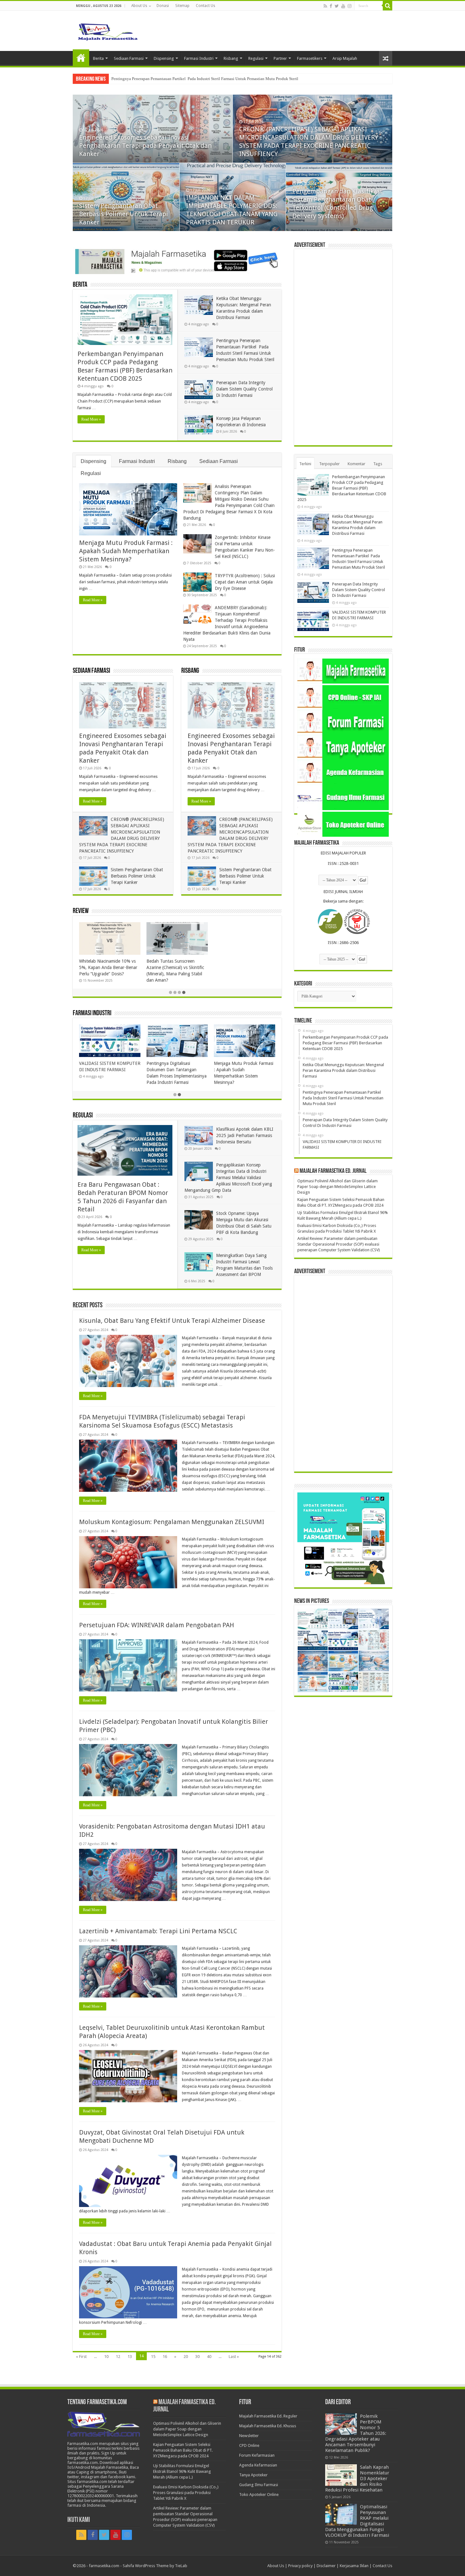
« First (81, 2357)
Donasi (163, 6)
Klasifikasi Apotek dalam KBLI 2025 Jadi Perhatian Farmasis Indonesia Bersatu (245, 1135)
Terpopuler (329, 464)
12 (118, 2357)
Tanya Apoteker (253, 2475)
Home (81, 58)
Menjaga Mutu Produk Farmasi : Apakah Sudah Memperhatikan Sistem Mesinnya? (126, 551)
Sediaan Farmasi (129, 58)
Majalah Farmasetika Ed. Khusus (268, 2426)
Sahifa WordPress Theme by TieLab (155, 2566)
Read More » (91, 419)
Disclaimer (326, 2566)
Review (81, 911)
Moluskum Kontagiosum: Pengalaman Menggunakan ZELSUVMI (172, 1522)
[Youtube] (343, 6)
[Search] (387, 6)
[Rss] (325, 6)
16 (165, 2357)
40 (209, 2357)
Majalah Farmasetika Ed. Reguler (268, 2416)
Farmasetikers (310, 58)
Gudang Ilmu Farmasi (259, 2485)
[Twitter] (337, 6)
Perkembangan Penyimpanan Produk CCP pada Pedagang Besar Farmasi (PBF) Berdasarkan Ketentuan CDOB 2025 (148, 146)
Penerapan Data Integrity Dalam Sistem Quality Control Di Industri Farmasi (176, 79)
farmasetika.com (104, 2566)
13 (130, 2357)
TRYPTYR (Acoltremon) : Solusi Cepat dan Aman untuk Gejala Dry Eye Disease (245, 582)
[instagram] (350, 6)
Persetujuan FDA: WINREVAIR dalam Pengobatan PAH (157, 1625)
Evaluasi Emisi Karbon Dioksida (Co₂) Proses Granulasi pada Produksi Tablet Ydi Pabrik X (186, 2493)
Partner (280, 58)
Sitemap (182, 6)
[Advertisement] (343, 347)
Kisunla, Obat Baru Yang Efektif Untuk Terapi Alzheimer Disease (172, 1321)
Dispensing (164, 58)
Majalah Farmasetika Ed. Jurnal (333, 1171)
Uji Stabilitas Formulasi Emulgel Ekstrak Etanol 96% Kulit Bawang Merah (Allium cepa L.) (182, 2471)
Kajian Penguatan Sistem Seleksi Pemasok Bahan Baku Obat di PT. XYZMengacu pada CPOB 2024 (183, 2450)
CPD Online (249, 2445)
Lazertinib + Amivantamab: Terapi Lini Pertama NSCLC (158, 1931)
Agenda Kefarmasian (258, 2465)
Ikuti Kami (79, 2520)
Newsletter (249, 2436)
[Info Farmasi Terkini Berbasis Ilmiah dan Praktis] (108, 30)
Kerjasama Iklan (354, 2566)
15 (153, 2357)
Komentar (356, 464)
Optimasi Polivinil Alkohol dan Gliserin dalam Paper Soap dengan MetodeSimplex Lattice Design (338, 1187)
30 (197, 2357)
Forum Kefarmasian (257, 2455)
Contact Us (205, 6)
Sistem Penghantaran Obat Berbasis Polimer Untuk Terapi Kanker (137, 876)
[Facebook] (331, 6)
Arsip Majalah (345, 58)
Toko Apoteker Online (259, 2495)
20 (186, 2357)
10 (106, 2357)
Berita (98, 58)
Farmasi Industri (199, 58)
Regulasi (256, 58)
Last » (234, 2357)
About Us (139, 6)
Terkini (305, 464)
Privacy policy (300, 2566)
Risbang (231, 58)
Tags (378, 464)
